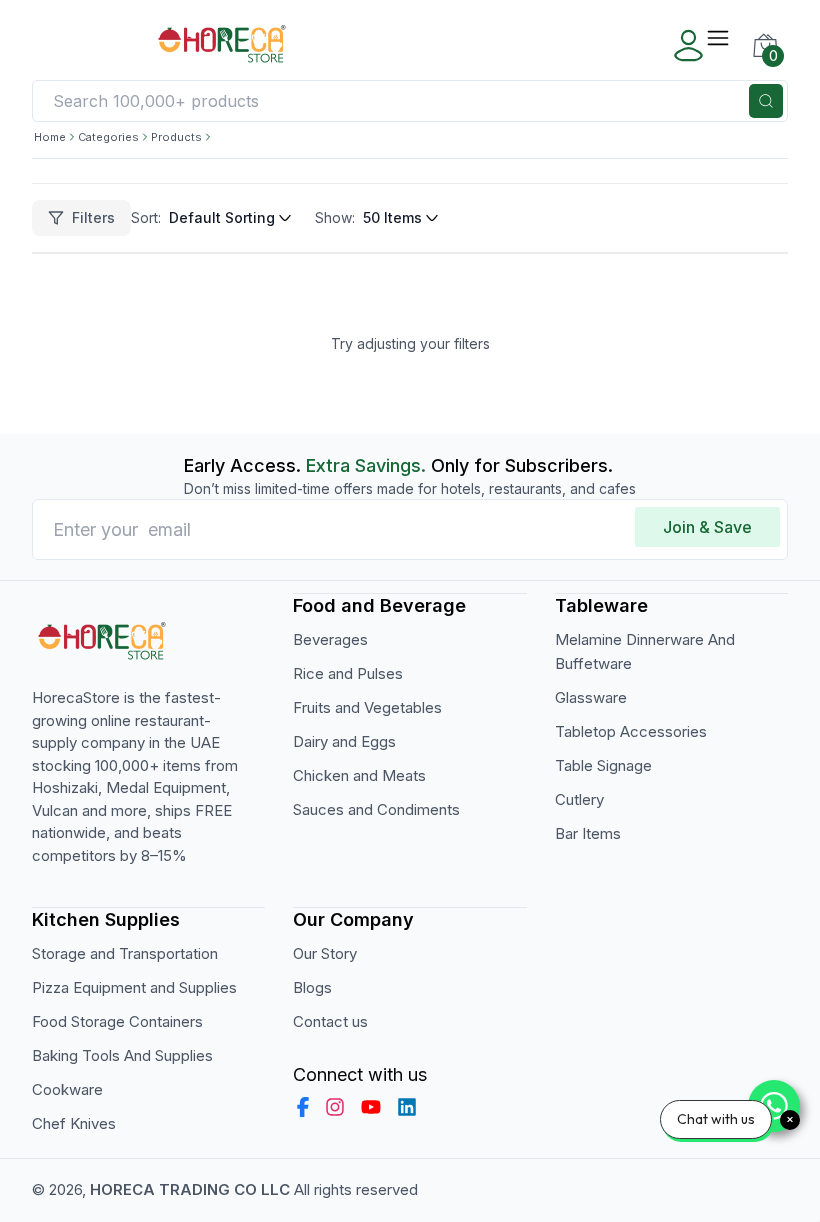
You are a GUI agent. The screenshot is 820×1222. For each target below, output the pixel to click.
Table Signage (603, 765)
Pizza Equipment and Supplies (134, 987)
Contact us (330, 1021)
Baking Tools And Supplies (122, 1055)
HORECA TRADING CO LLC (190, 1189)
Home (50, 137)
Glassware (591, 697)
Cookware (67, 1089)
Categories (108, 137)
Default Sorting (222, 217)
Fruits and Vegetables (367, 707)
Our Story (325, 953)
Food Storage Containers (117, 1021)
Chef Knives (74, 1123)
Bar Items (588, 833)
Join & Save (707, 527)
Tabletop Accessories (631, 731)
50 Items (392, 217)
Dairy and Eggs (344, 741)
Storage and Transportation (125, 953)
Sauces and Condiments (376, 809)
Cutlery (579, 799)
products (176, 137)
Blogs (312, 987)
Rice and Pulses (348, 673)
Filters (93, 217)
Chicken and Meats (359, 775)
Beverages (330, 639)
